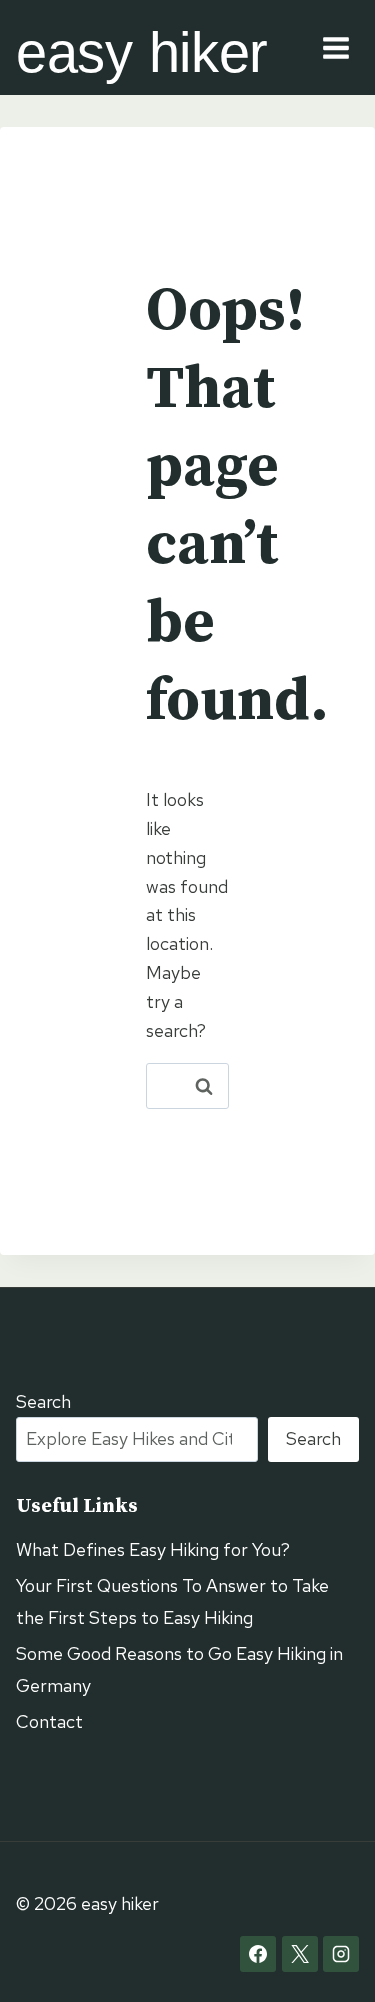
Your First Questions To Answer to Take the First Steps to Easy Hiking (172, 1601)
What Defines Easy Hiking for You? (153, 1549)
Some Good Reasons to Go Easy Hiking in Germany (179, 1669)
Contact (49, 1721)
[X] (300, 1954)
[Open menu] (335, 47)
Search (43, 1401)
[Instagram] (341, 1954)
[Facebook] (258, 1954)
